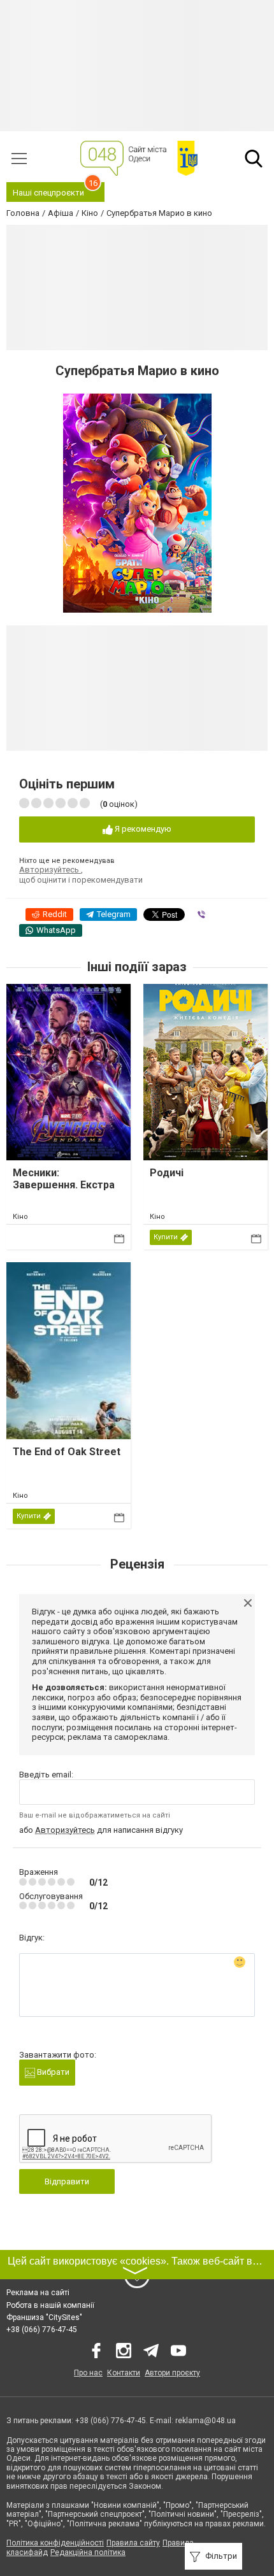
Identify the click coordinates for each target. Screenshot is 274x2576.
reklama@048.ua (205, 2421)
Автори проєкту (172, 2373)
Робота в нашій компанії (50, 2305)
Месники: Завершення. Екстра (64, 1179)
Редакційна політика (88, 2552)
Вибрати (52, 2072)
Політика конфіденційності (55, 2543)
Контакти (124, 2373)
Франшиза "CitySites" (44, 2317)
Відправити (67, 2181)
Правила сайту (133, 2543)
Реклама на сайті (38, 2293)
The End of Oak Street (67, 1452)
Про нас (88, 2373)
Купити (166, 1237)
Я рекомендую (142, 829)
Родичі (167, 1173)
